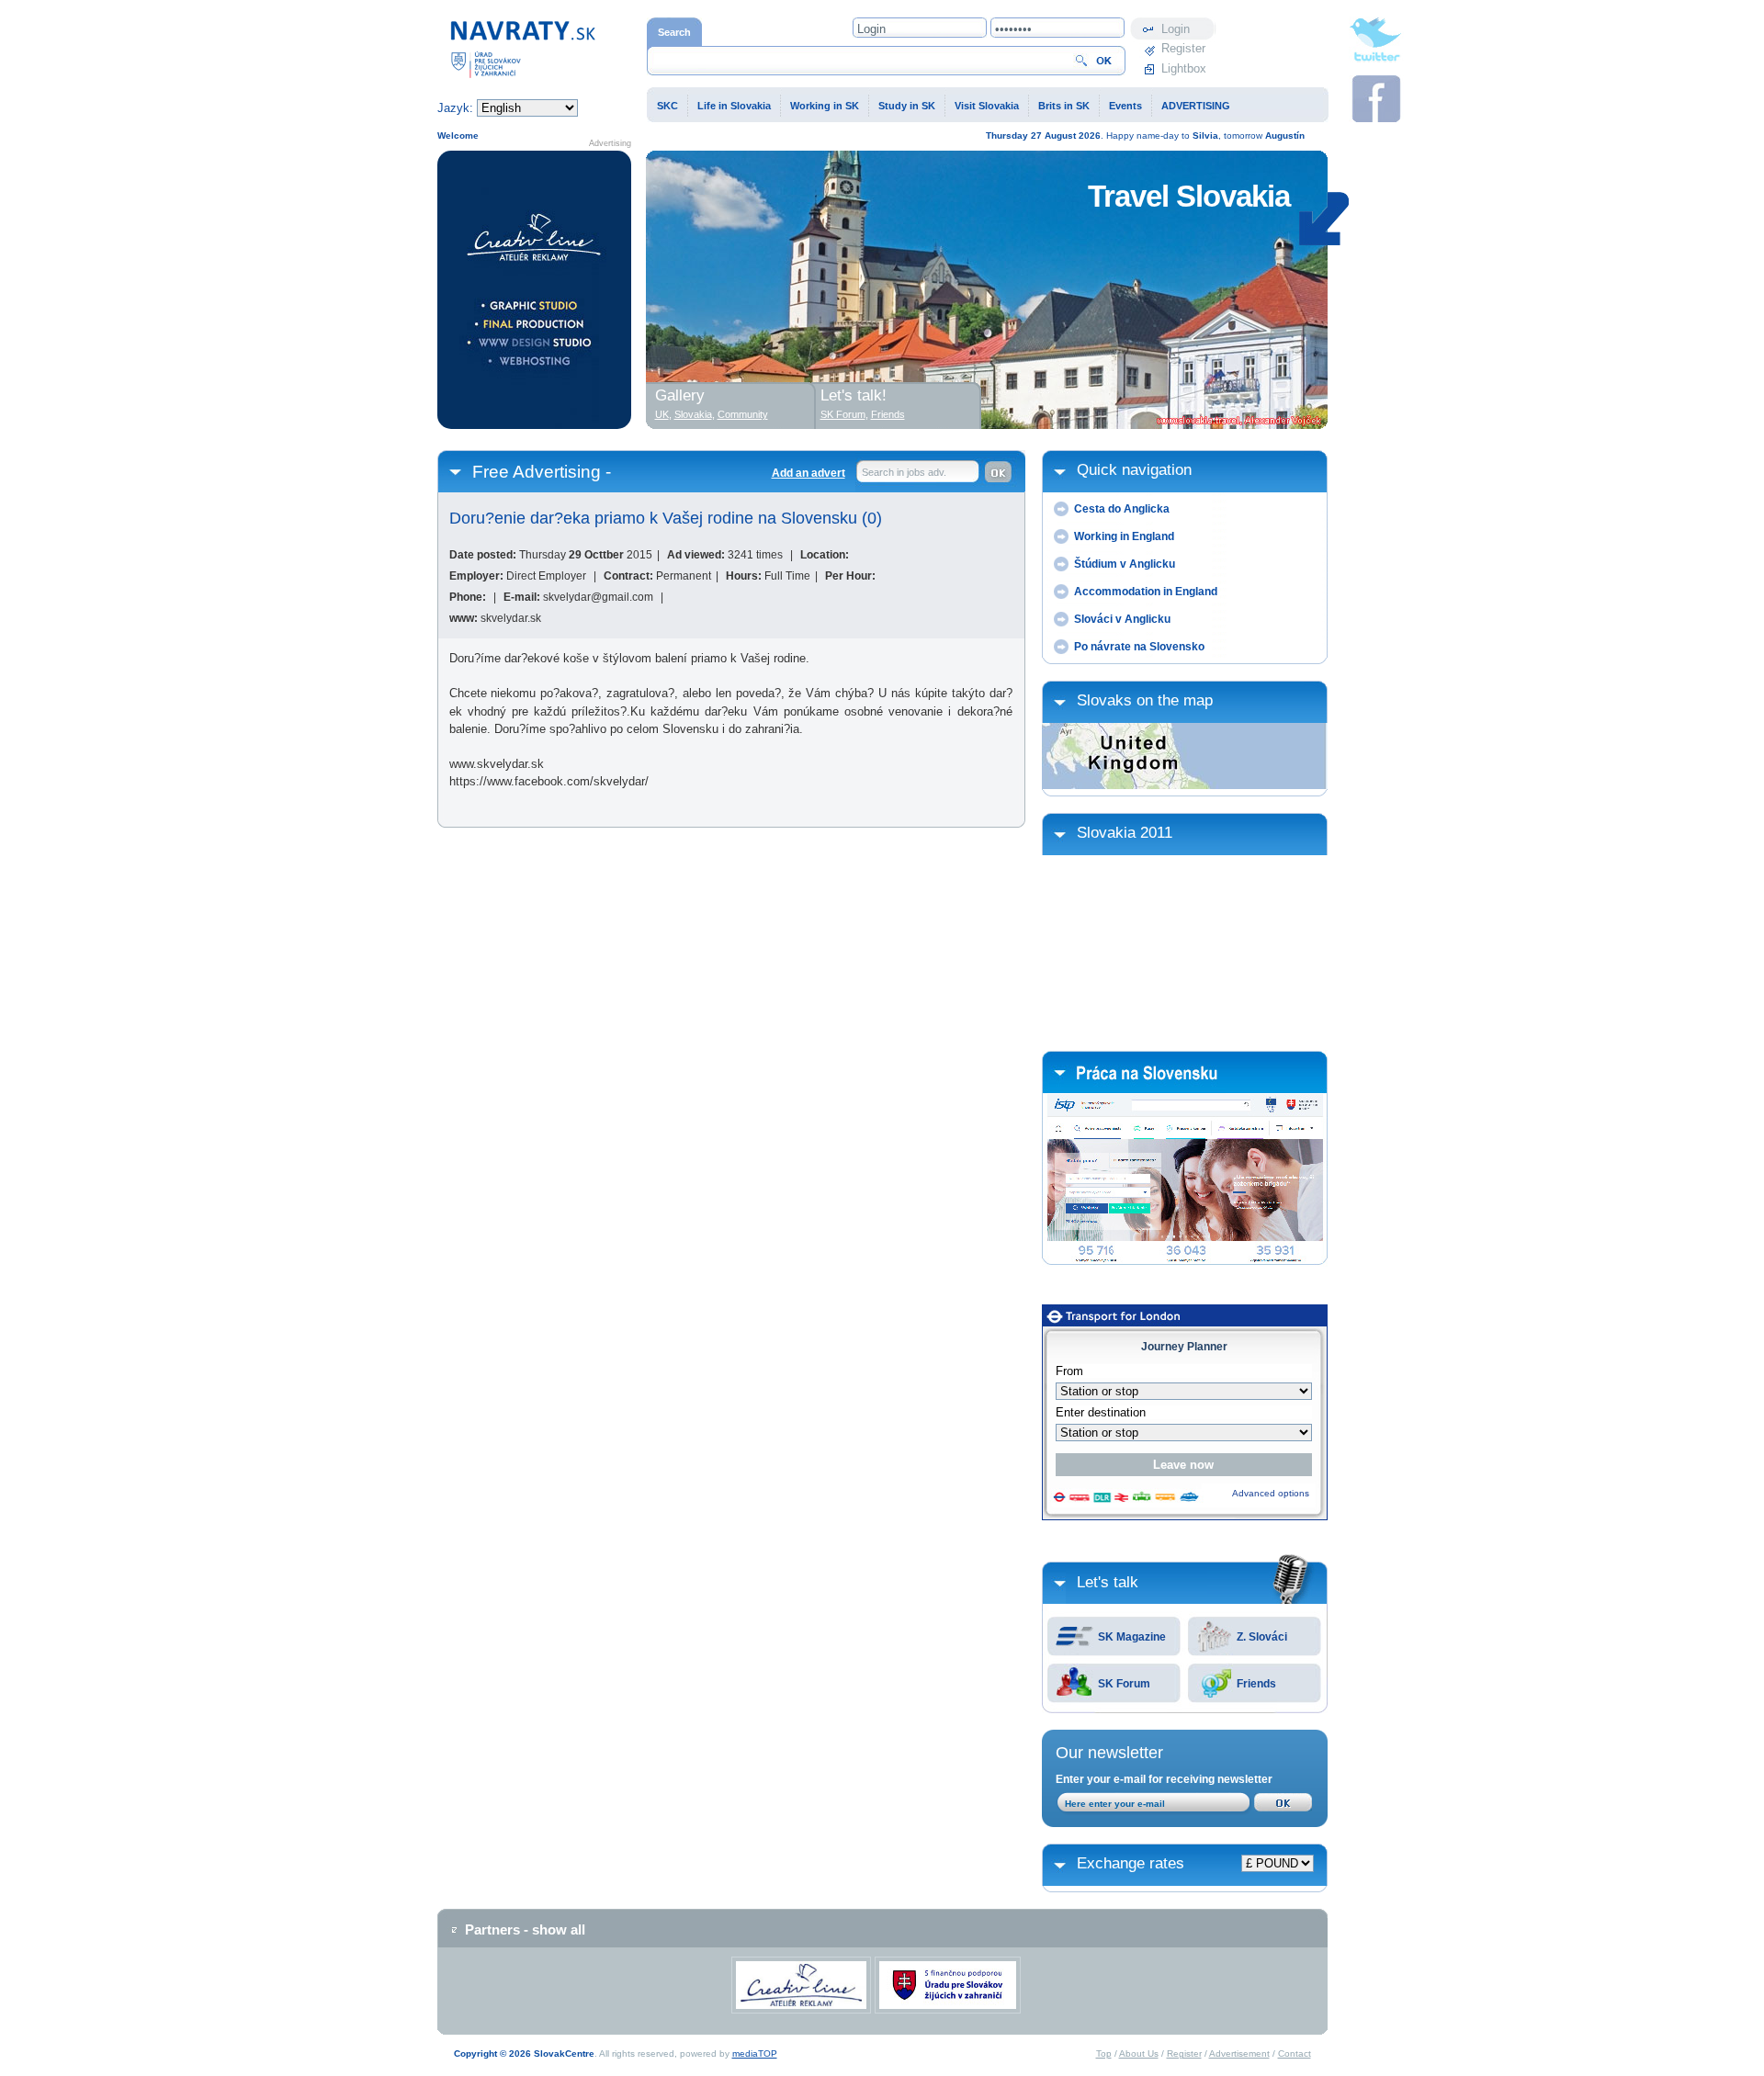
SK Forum (1124, 1684)
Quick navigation (1134, 470)
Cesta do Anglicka (1122, 509)
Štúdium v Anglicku (1125, 564)
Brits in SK (1064, 106)
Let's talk (1108, 1582)
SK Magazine (1132, 1637)
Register (1183, 48)
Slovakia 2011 (1125, 833)
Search (674, 32)
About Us (1139, 2053)
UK (662, 414)
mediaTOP (755, 2053)
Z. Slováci (1262, 1637)
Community (743, 414)
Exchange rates (1131, 1863)
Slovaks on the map (1145, 700)
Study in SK (907, 106)
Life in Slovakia (734, 106)
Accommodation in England (1146, 592)
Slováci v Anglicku (1122, 619)
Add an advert (808, 473)
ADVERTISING (1196, 106)
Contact (1295, 2053)
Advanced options (1271, 1493)
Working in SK (825, 106)
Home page (468, 26)
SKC (667, 106)
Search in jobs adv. (904, 472)
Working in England (1124, 536)
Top (1104, 2053)
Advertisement (1239, 2053)
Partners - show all (525, 1929)
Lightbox (1184, 68)
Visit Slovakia (987, 106)
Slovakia (693, 414)
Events (1125, 106)
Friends (1256, 1684)
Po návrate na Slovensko (1139, 647)
